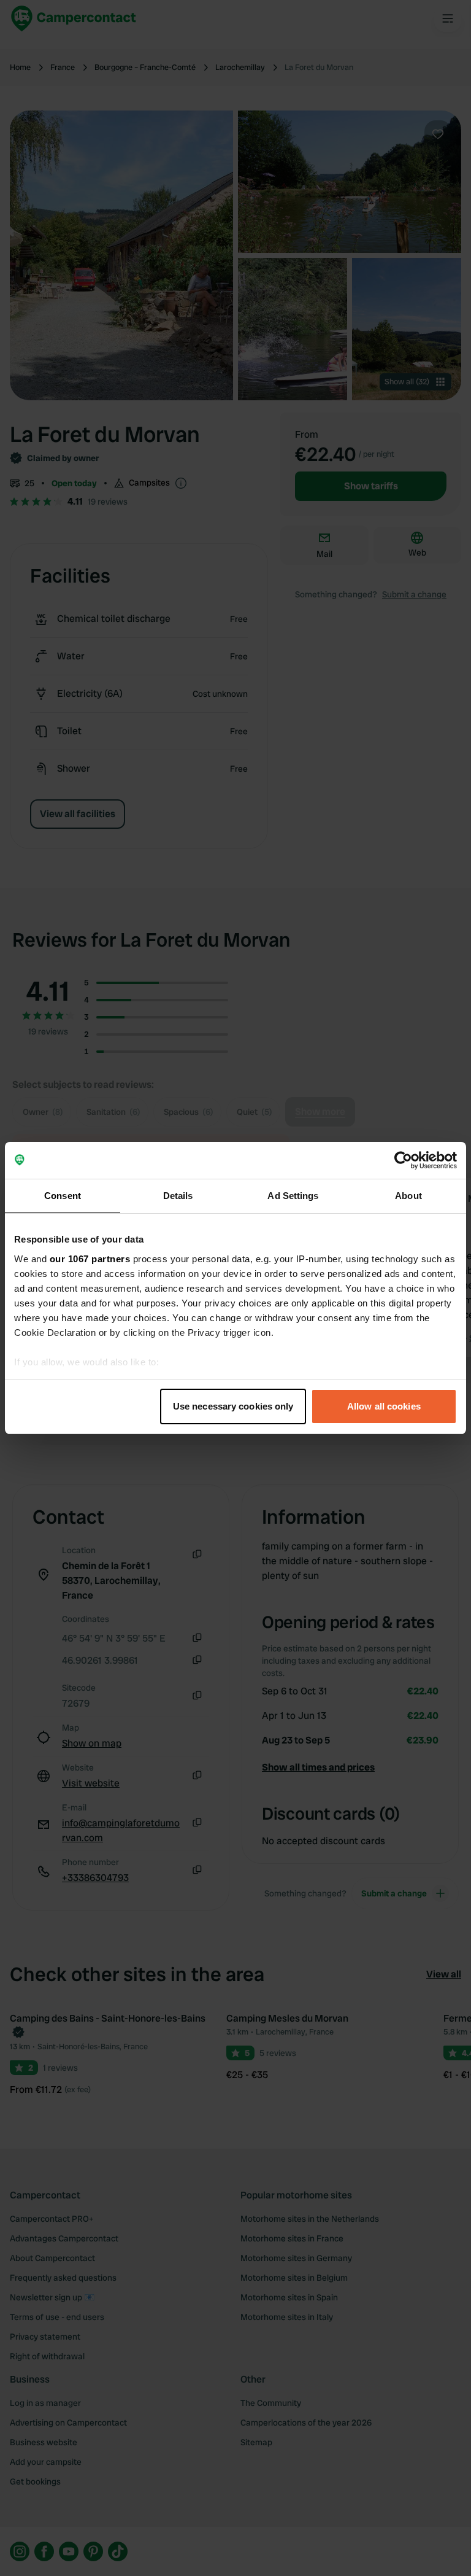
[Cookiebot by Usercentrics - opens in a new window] (403, 1160)
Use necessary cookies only (233, 1406)
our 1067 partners (90, 1259)
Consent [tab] (63, 1196)
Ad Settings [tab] (293, 1196)
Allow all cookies (384, 1406)
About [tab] (408, 1196)
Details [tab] (178, 1196)
